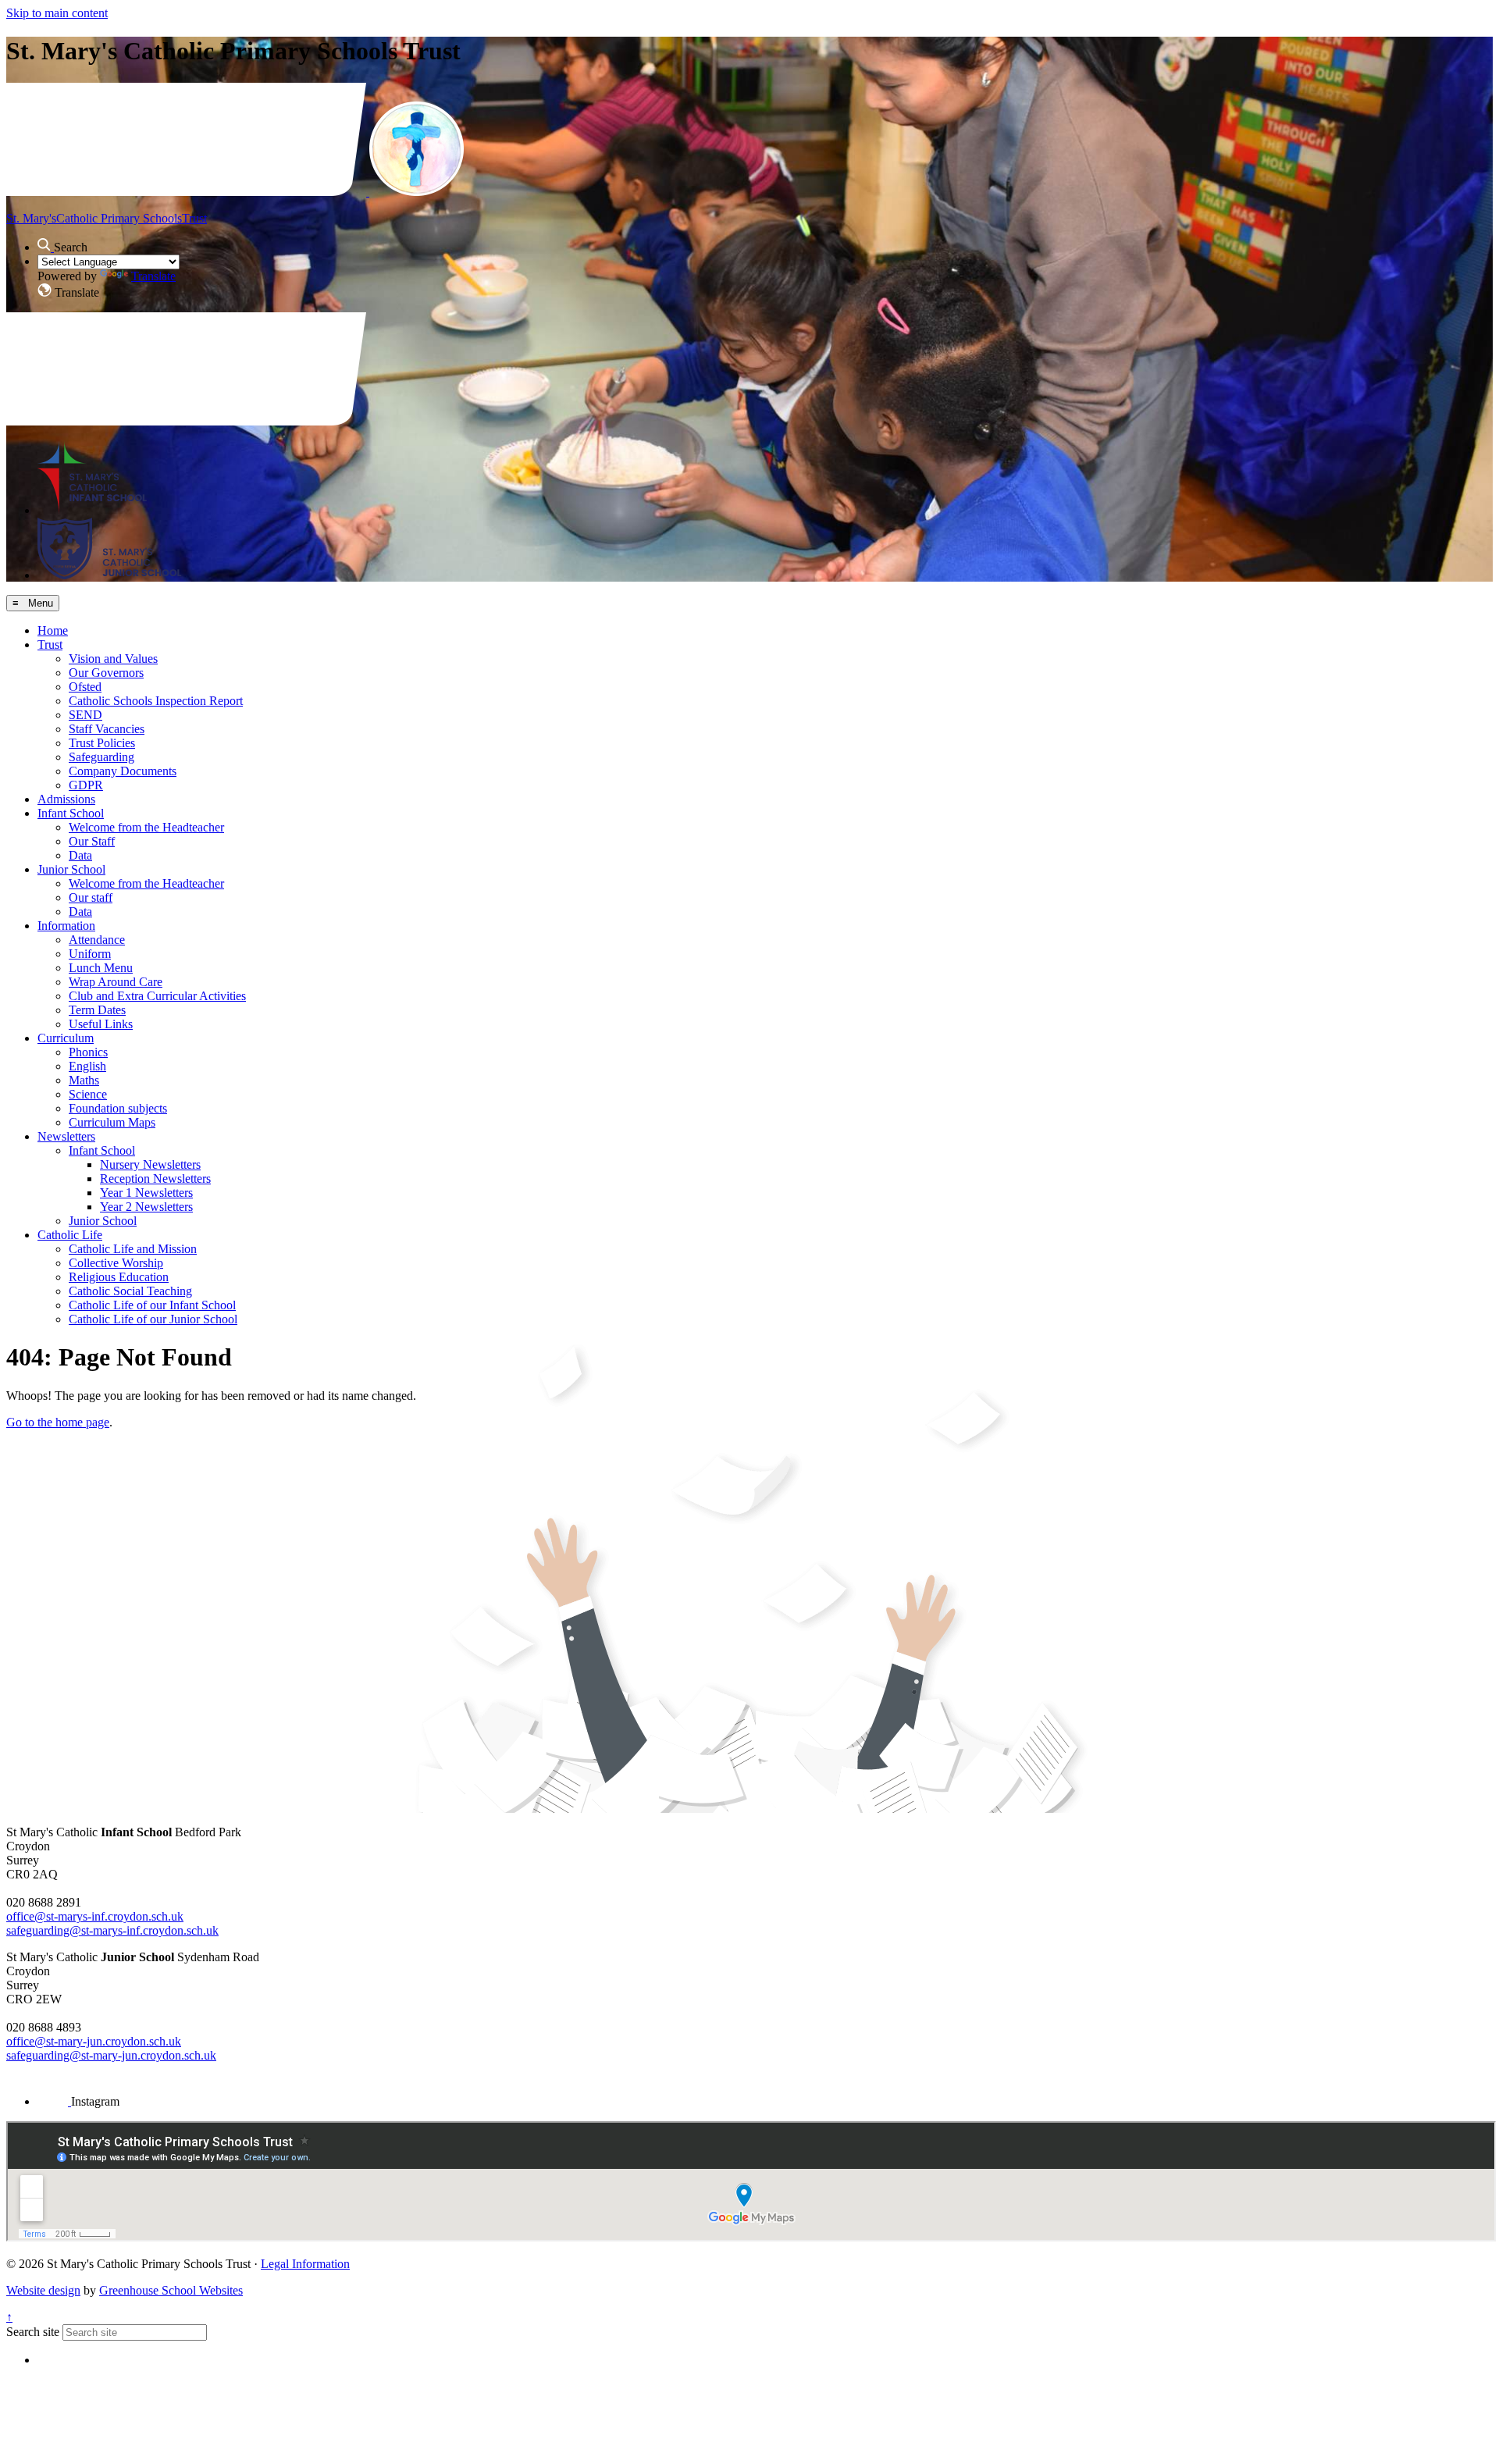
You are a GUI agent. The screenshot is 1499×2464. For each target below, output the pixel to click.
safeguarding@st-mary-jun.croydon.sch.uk (111, 2055)
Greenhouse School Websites (171, 2290)
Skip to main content (57, 13)
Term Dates (97, 1010)
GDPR (86, 785)
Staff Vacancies (107, 729)
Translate (153, 276)
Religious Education (119, 1277)
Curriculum (66, 1038)
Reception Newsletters (155, 1179)
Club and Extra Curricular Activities (157, 996)
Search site (33, 2332)
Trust (50, 644)
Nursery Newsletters (150, 1164)
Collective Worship (116, 1263)
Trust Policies (102, 743)
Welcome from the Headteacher (146, 827)
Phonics (88, 1052)
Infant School (71, 813)
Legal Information (305, 2264)
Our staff (91, 897)
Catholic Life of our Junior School (153, 1319)
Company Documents (123, 771)
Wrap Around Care (116, 982)
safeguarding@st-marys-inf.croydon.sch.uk (112, 1930)
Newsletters (66, 1136)
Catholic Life (70, 1235)
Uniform (90, 954)
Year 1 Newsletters (146, 1193)
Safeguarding (101, 757)
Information (66, 926)
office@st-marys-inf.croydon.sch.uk (95, 1916)
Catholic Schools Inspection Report (156, 701)
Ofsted (85, 687)
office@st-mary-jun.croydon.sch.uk (94, 2041)
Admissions (66, 799)
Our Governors (106, 673)
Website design (43, 2290)
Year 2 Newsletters (146, 1207)
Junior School (71, 869)
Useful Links (101, 1024)
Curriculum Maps (112, 1122)
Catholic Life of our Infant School (152, 1305)
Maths (84, 1080)
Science (88, 1094)
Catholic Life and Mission (133, 1249)
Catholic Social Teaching (130, 1291)
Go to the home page (58, 1422)
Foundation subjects (118, 1108)
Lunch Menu (101, 968)
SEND (85, 715)
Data (80, 855)
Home (53, 630)
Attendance (97, 940)
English (87, 1066)
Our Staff (92, 841)
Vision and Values (113, 659)
